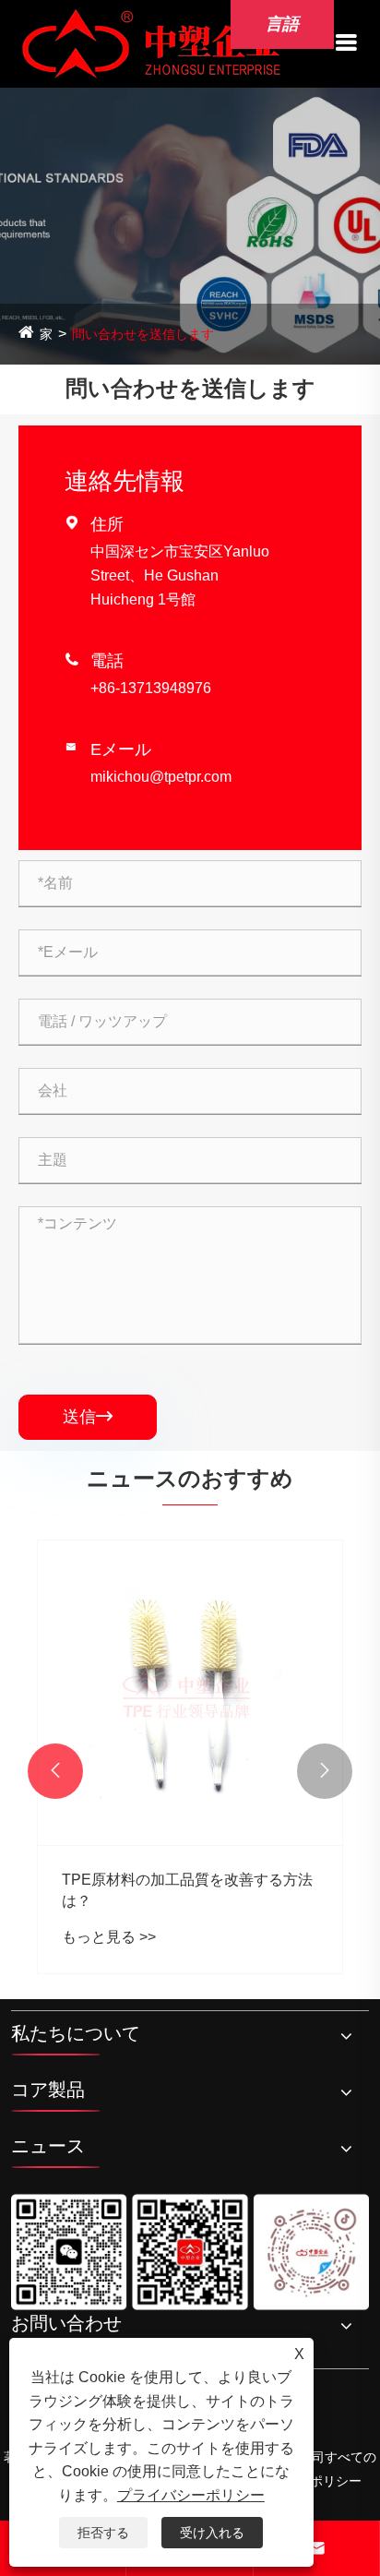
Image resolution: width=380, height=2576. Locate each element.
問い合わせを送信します (143, 334)
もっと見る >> (109, 1937)
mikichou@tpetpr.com (161, 777)
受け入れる (212, 2533)
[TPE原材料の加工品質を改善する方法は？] (190, 1693)
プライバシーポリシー (191, 2495)
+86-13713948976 (151, 688)
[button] (55, 1771)
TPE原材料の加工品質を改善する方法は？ (187, 1890)
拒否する (103, 2533)
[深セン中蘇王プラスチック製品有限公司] (151, 43)
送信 (88, 1417)
